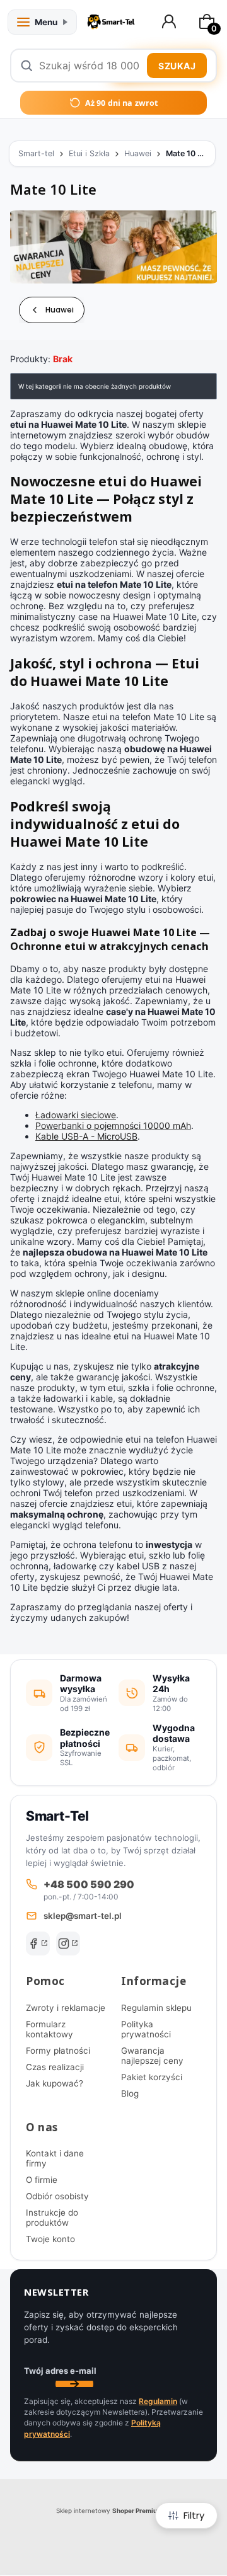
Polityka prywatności (146, 2029)
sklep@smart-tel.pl (83, 1916)
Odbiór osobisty (57, 2196)
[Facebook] (38, 1943)
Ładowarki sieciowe (76, 1115)
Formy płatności (58, 2051)
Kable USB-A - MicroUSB (86, 1136)
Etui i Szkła (89, 153)
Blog (130, 2093)
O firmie (42, 2180)
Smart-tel (36, 153)
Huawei (138, 153)
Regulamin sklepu (156, 2008)
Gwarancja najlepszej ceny (152, 2056)
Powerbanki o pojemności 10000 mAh (113, 1125)
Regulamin (158, 2401)
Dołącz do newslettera (74, 2384)
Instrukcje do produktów (52, 2218)
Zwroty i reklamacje (66, 2008)
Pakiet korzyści (152, 2077)
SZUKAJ (177, 66)
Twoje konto (50, 2239)
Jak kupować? (55, 2083)
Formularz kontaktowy (49, 2029)
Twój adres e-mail (60, 2371)
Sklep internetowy (109, 2510)
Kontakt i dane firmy (55, 2158)
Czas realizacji (55, 2067)
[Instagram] (68, 1943)
